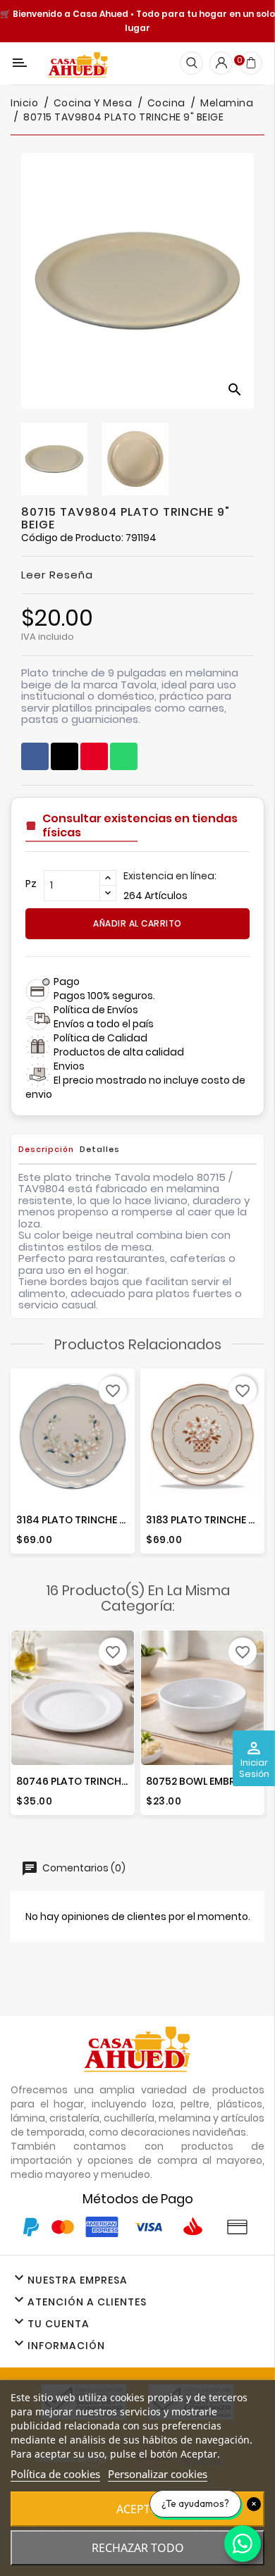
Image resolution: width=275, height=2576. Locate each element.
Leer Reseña (57, 575)
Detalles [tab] (100, 1149)
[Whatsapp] (124, 756)
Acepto (138, 2509)
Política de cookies (55, 2474)
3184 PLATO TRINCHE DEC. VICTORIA (104, 1520)
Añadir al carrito (137, 923)
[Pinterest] (94, 756)
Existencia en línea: (170, 876)
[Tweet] (65, 756)
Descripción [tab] (46, 1149)
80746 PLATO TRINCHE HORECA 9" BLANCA (120, 1781)
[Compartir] (35, 756)
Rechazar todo (138, 2548)
